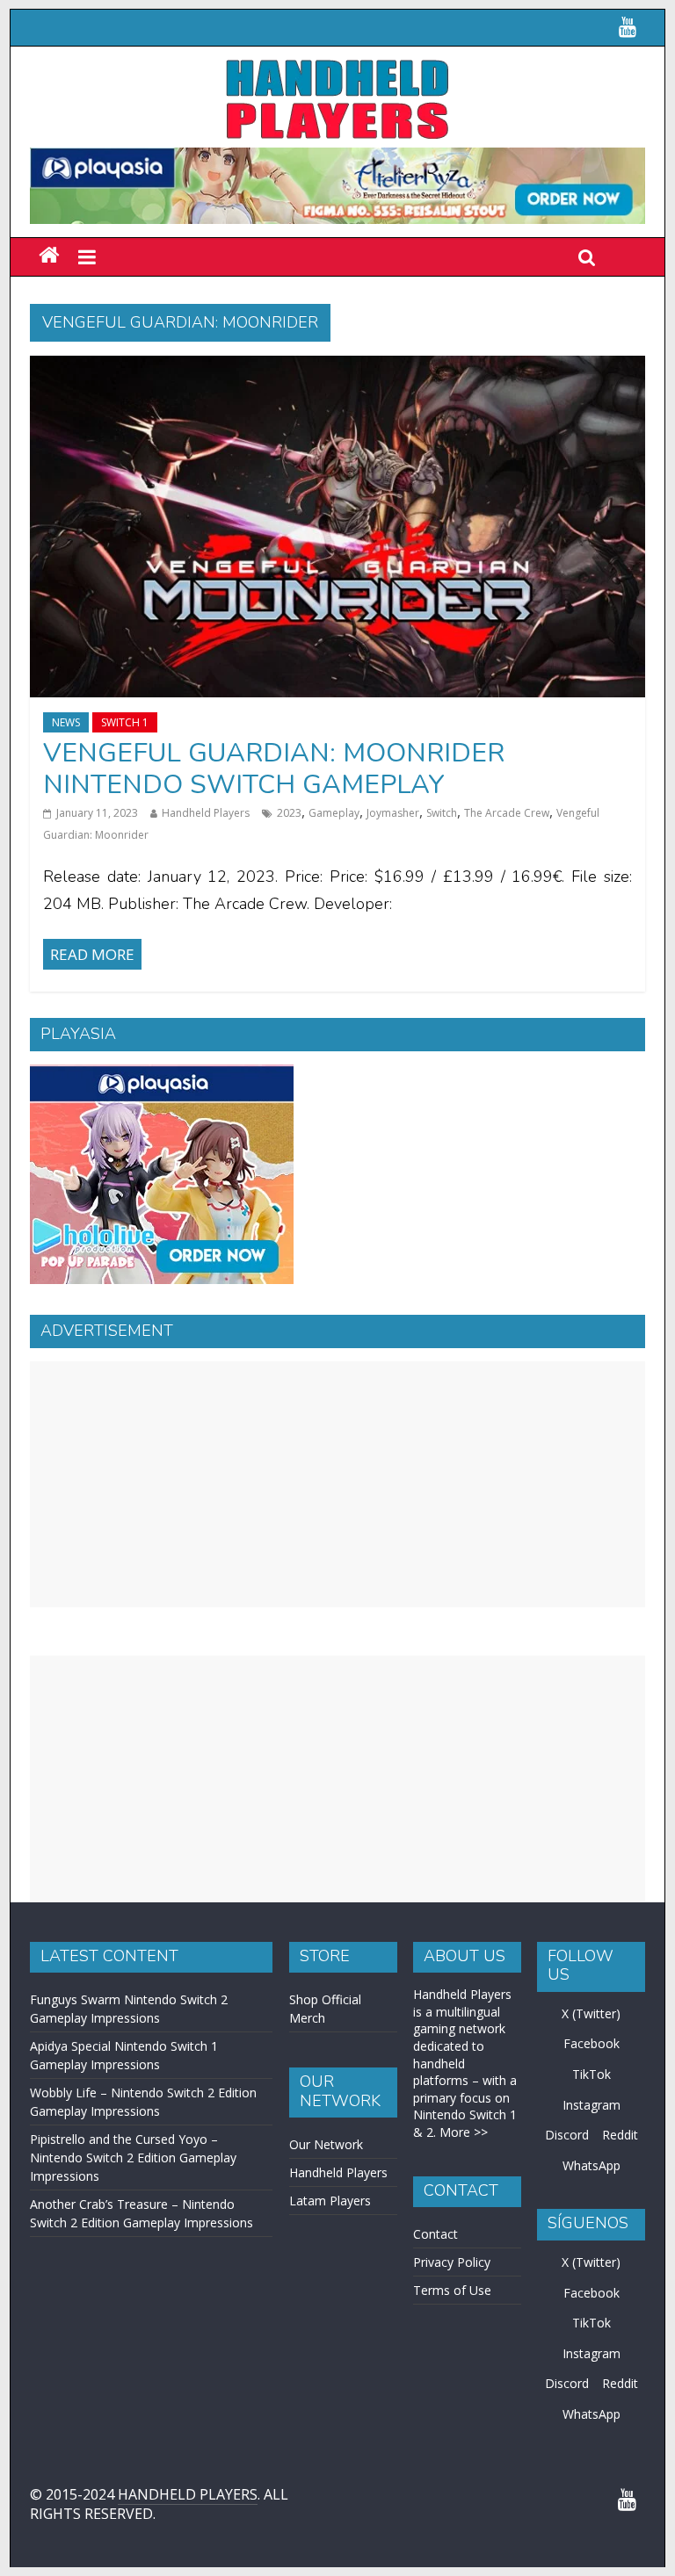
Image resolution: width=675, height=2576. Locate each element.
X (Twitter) (591, 2013)
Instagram (592, 2105)
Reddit (620, 2135)
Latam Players (330, 2201)
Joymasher (393, 813)
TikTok (592, 2074)
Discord (567, 2135)
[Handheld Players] (49, 256)
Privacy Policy (452, 2262)
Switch (442, 813)
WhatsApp (592, 2165)
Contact (435, 2234)
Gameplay (334, 813)
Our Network (326, 2144)
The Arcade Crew (507, 813)
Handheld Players (206, 813)
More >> (464, 2132)
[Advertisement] (337, 1484)
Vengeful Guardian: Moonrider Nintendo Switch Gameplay (274, 769)
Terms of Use (452, 2290)
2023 (289, 813)
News (66, 722)
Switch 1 (125, 722)
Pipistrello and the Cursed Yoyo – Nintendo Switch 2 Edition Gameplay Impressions (133, 2157)
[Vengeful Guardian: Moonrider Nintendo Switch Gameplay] (337, 366)
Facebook (592, 2043)
